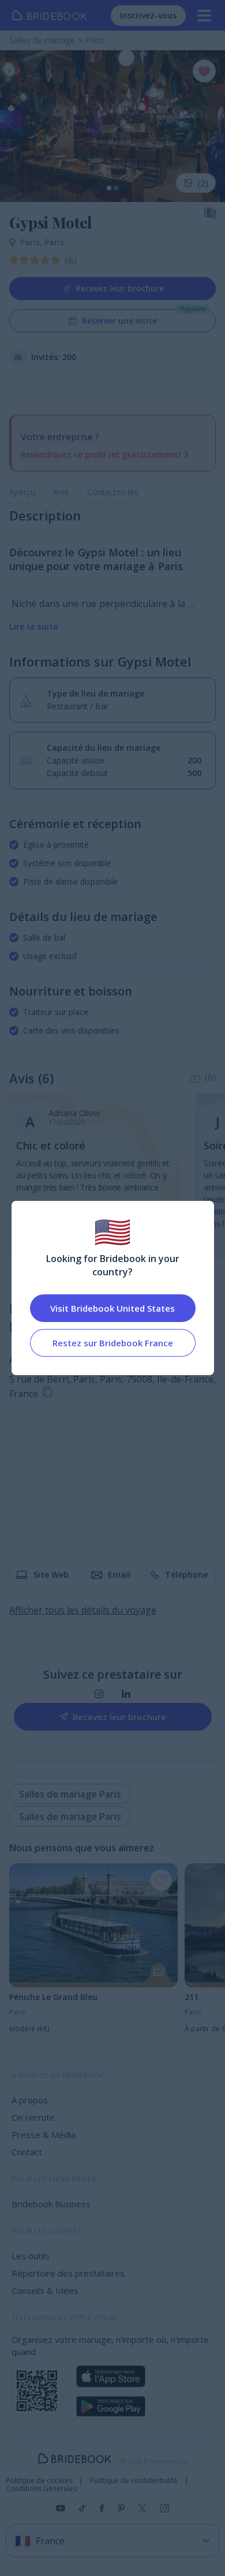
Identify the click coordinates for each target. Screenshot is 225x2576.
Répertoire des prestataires (68, 2273)
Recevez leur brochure (120, 288)
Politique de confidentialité (134, 2481)
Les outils (31, 2256)
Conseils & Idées (45, 2290)
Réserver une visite (119, 321)
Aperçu (22, 492)
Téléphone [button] (186, 1575)
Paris (32, 242)
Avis (61, 492)
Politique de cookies (39, 2481)
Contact (27, 2152)
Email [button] (119, 1575)
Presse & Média (44, 2135)
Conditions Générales (41, 2489)
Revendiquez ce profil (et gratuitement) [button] (101, 454)
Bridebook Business (51, 2204)
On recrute (33, 2117)
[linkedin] (126, 1694)
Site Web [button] (51, 1575)
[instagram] (99, 1694)
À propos (30, 2100)
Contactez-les (113, 492)
